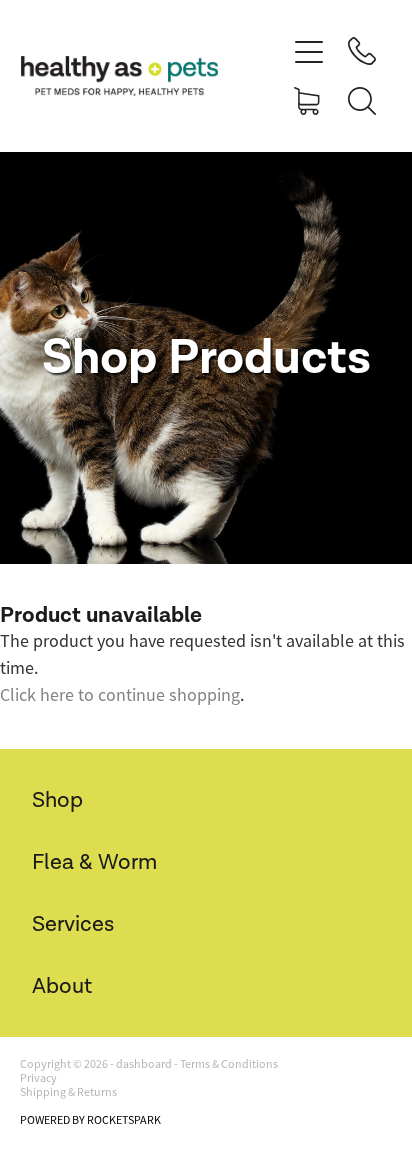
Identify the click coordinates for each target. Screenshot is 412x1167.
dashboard (144, 1064)
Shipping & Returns (68, 1092)
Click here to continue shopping (120, 695)
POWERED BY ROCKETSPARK (90, 1120)
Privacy (38, 1078)
